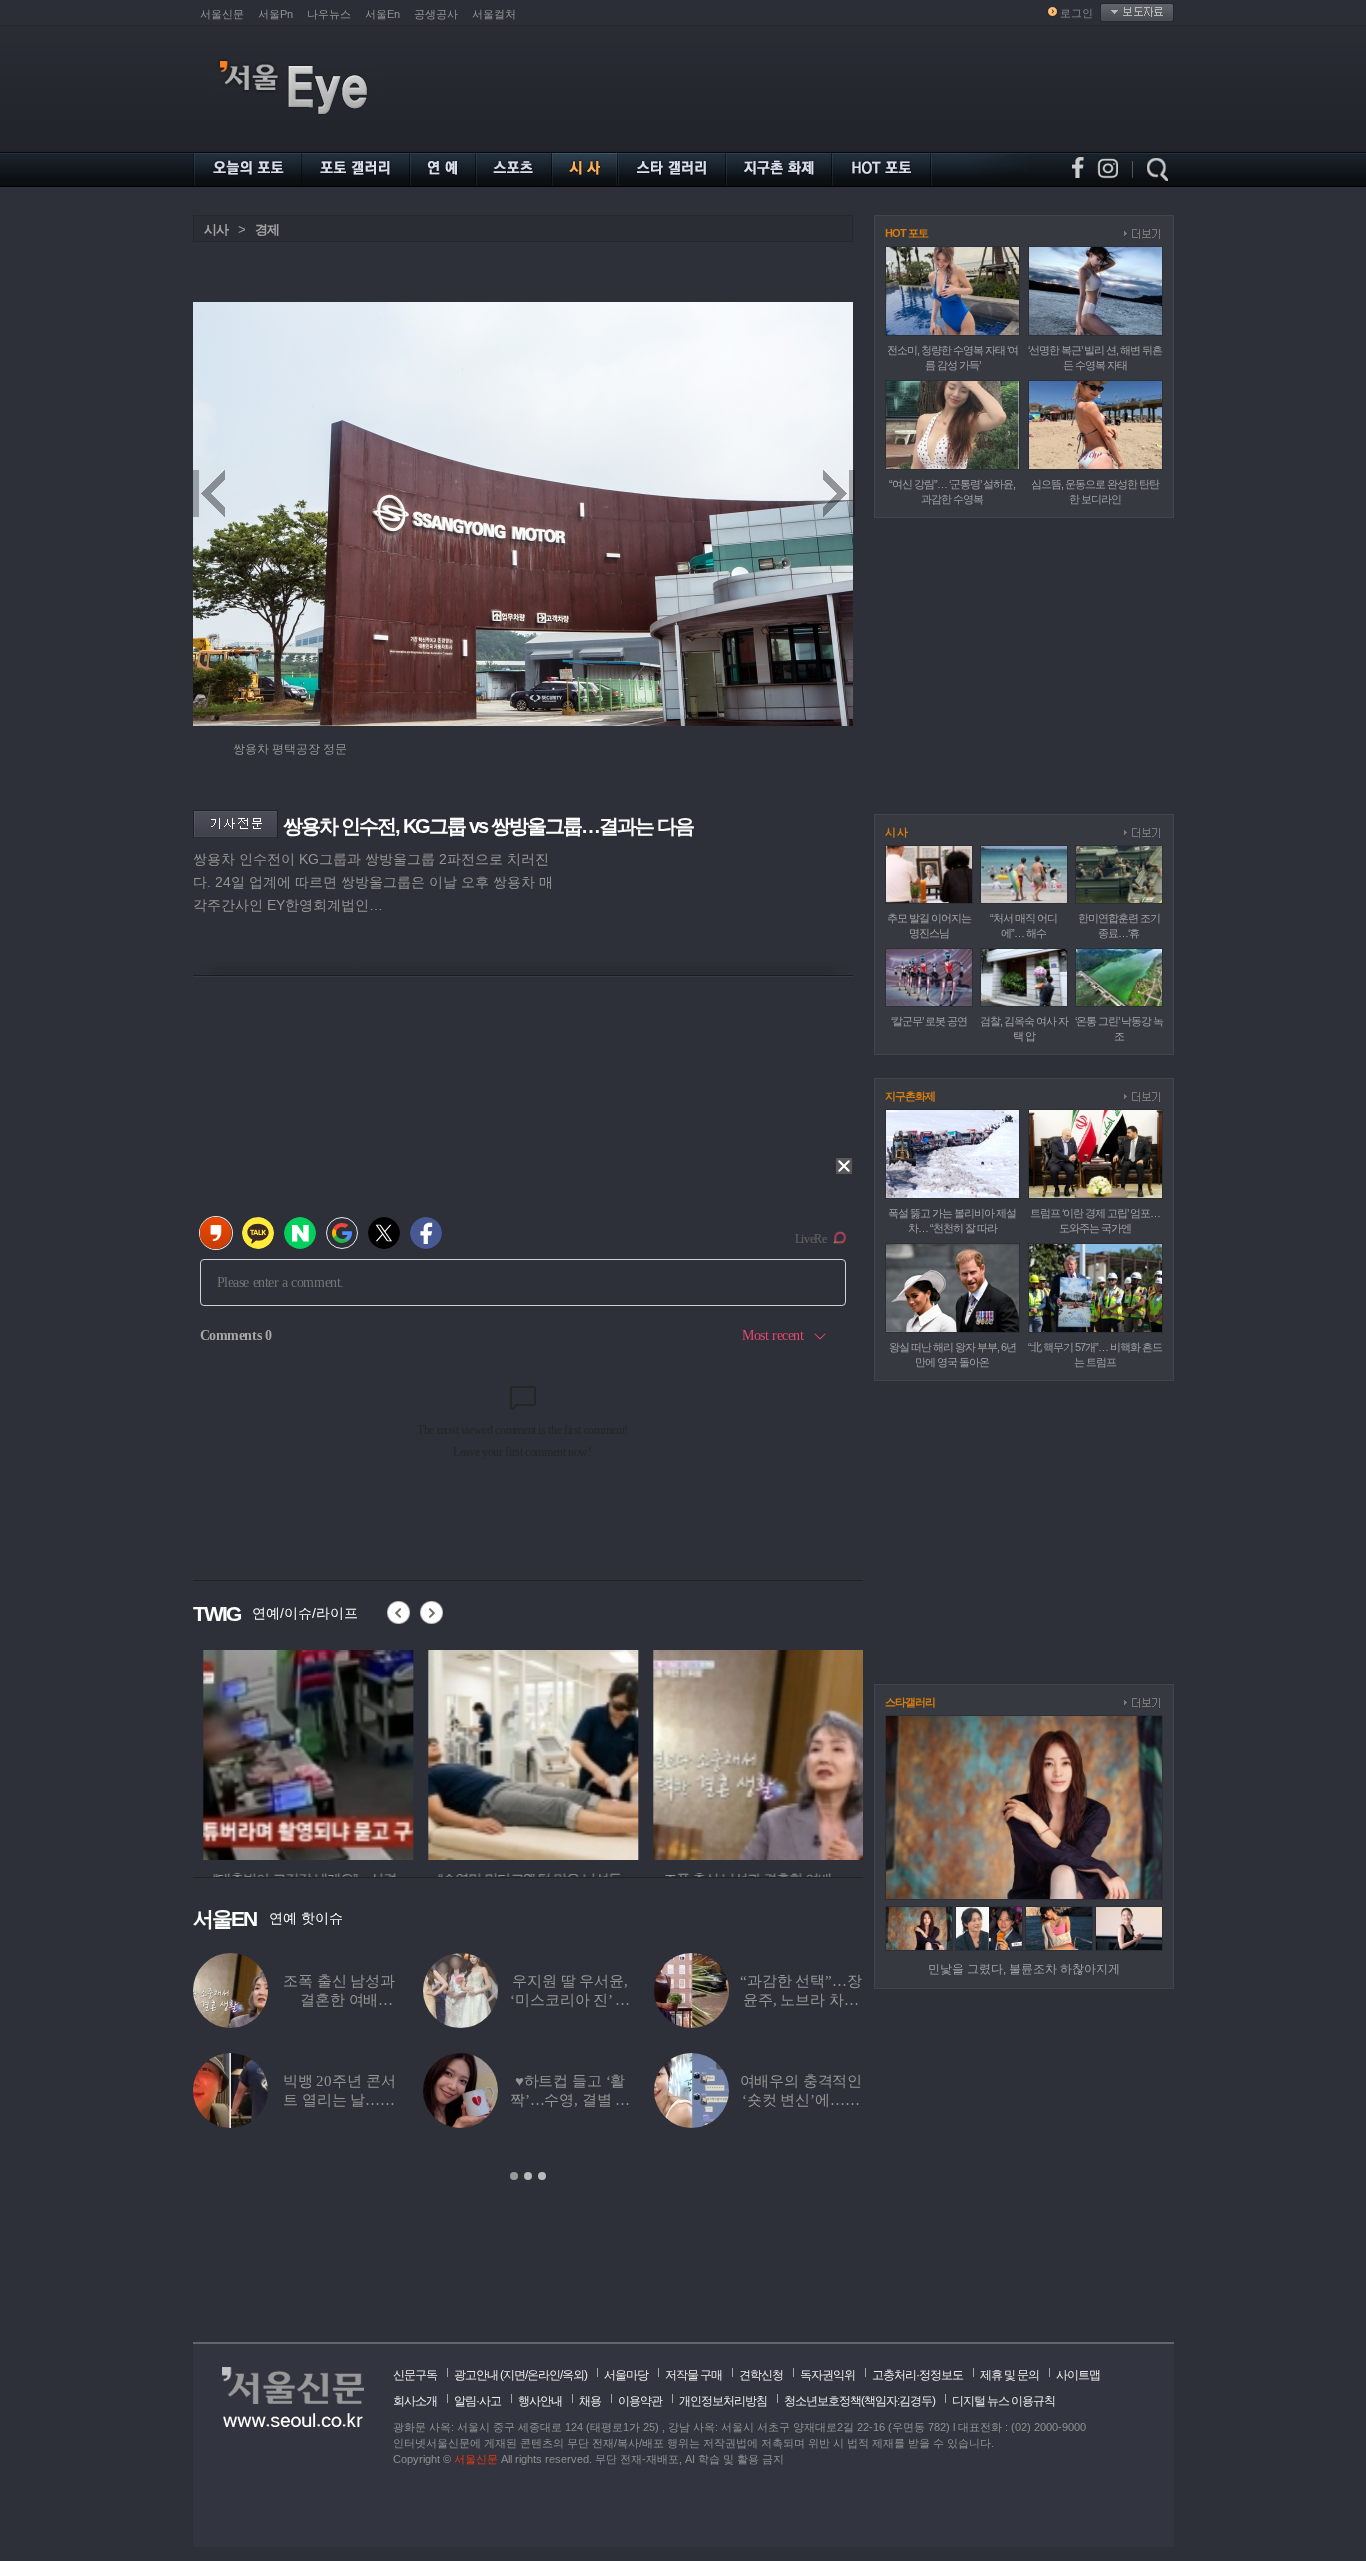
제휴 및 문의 (1009, 2375)
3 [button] (542, 2176)
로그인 (1076, 13)
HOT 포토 (906, 233)
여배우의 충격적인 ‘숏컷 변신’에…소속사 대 (801, 2100)
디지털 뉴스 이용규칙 (1003, 2401)
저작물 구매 (693, 2375)
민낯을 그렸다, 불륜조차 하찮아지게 (1024, 1969)
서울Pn (275, 14)
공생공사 (436, 14)
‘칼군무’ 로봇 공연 (929, 1021)
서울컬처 (494, 14)
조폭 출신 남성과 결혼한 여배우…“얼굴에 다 (339, 2000)
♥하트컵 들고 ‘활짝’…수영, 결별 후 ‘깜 (570, 2100)
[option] (298, 1752)
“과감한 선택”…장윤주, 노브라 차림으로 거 (801, 2000)
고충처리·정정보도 (917, 2375)
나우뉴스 (329, 14)
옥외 (573, 2375)
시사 (216, 229)
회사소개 (415, 2401)
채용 (590, 2401)
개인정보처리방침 (723, 2401)
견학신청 (761, 2375)
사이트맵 (1078, 2375)
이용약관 (640, 2401)
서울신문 (222, 14)
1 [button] (514, 2176)
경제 (267, 229)
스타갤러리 (910, 1702)
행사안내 (540, 2401)
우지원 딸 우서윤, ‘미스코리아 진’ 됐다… (569, 2000)
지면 (514, 2375)
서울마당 (626, 2375)
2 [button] (528, 2176)
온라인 (543, 2375)
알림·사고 (477, 2401)
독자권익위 (827, 2375)
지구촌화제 (910, 1096)
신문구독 (415, 2375)
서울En (382, 14)
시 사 (896, 832)
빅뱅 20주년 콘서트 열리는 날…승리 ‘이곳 (339, 2100)
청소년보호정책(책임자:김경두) (859, 2401)
